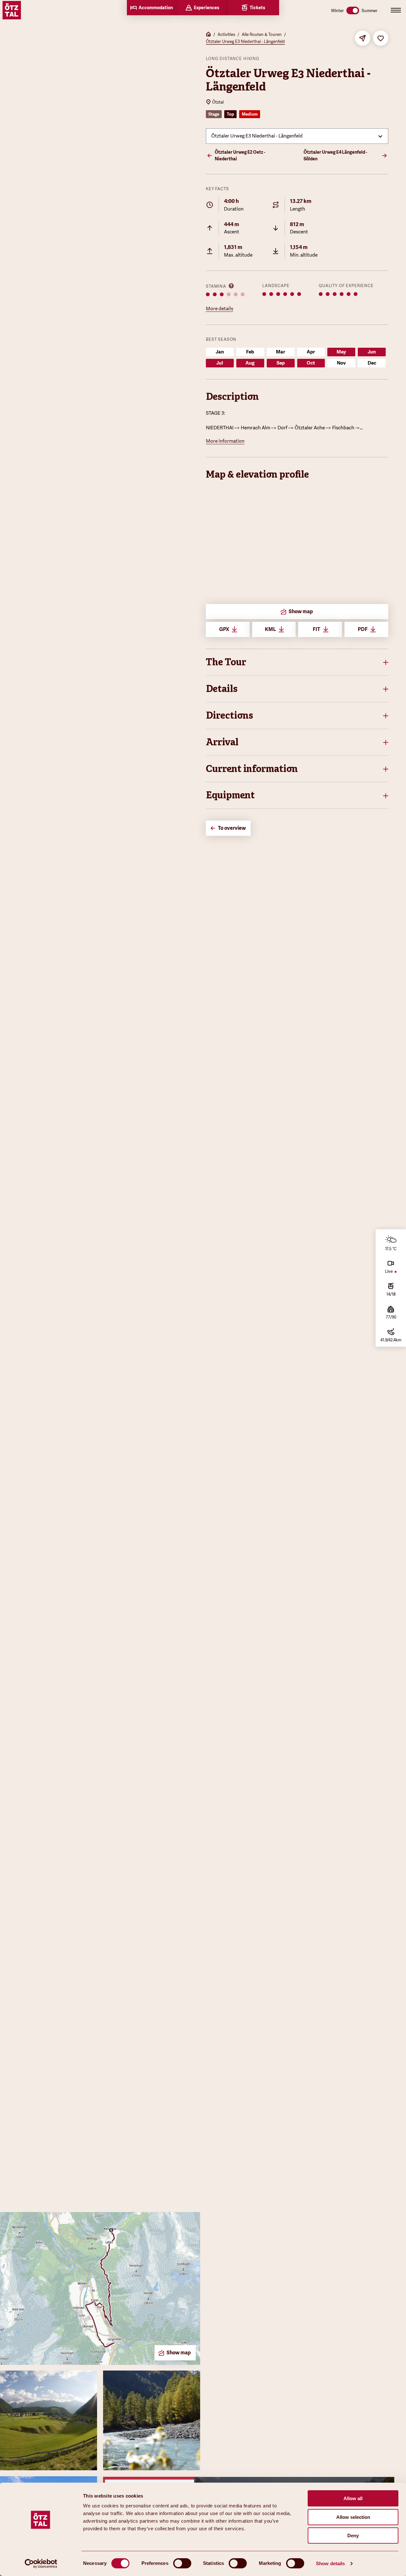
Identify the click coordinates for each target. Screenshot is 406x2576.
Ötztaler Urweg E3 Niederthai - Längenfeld (245, 41)
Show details (330, 2563)
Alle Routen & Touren (262, 34)
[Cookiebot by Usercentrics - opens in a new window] (41, 2564)
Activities (226, 34)
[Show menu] (396, 10)
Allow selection (353, 2517)
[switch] (182, 2563)
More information (225, 441)
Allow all (353, 2498)
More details (219, 309)
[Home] (208, 35)
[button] (297, 662)
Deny (353, 2536)
